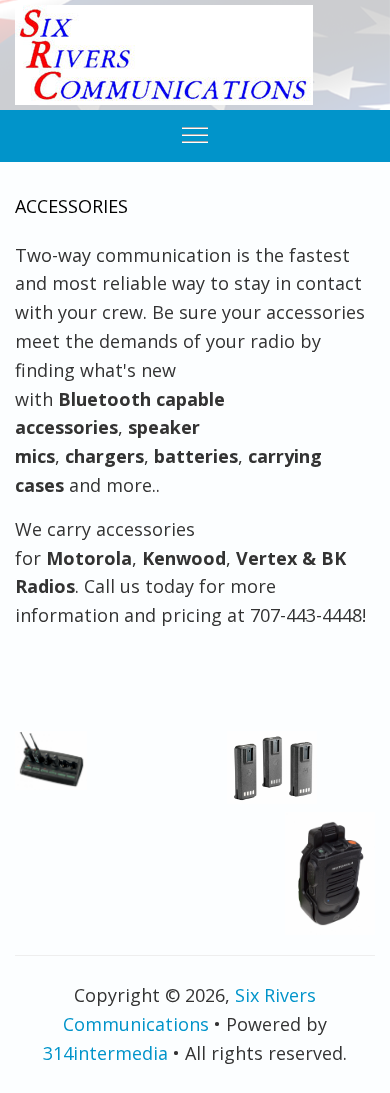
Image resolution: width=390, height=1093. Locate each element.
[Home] (164, 55)
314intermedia (105, 1053)
